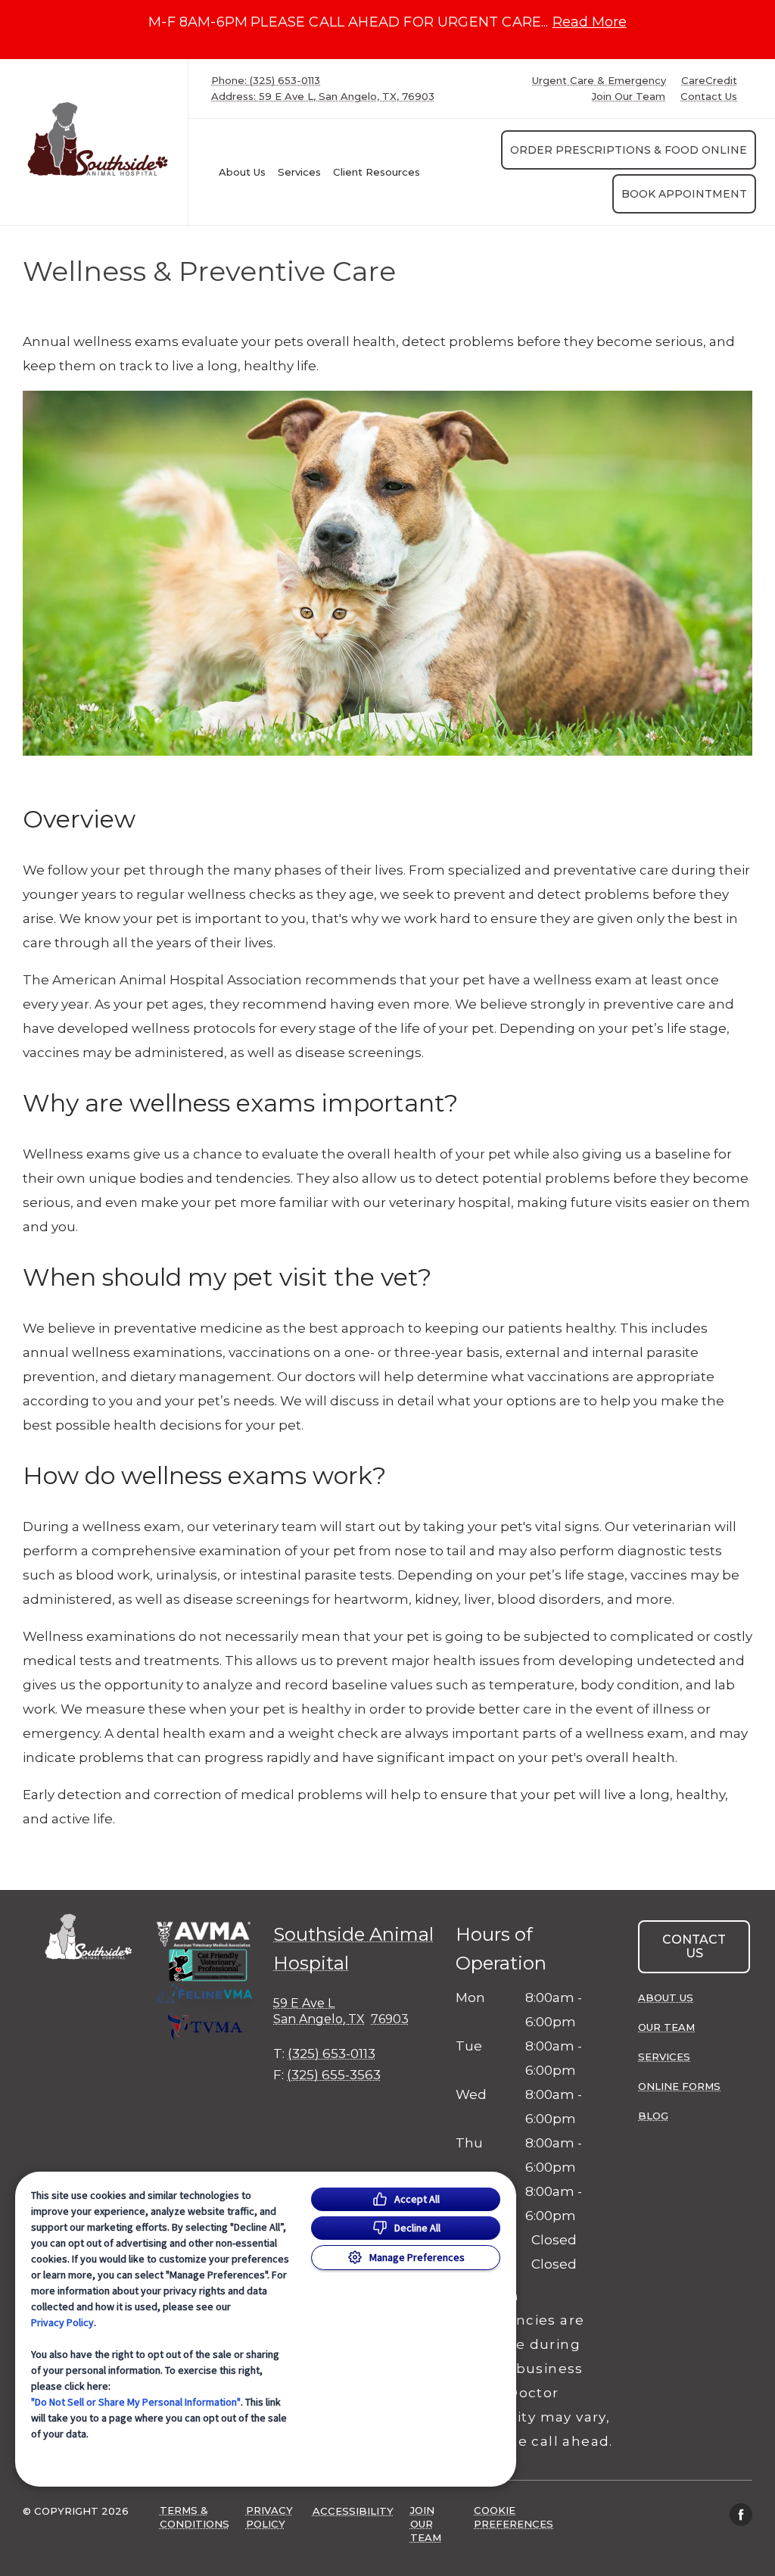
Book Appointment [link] (684, 194)
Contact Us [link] (709, 97)
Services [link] (299, 172)
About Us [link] (666, 1997)
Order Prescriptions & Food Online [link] (629, 150)
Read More (590, 22)
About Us (242, 172)
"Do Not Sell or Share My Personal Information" (136, 2402)
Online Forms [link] (679, 2086)
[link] (98, 139)
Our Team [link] (666, 2027)
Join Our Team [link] (629, 97)
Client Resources (377, 172)
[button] (205, 1982)
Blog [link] (653, 2116)
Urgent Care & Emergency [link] (599, 81)
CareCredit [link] (709, 81)
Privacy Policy (62, 2322)
